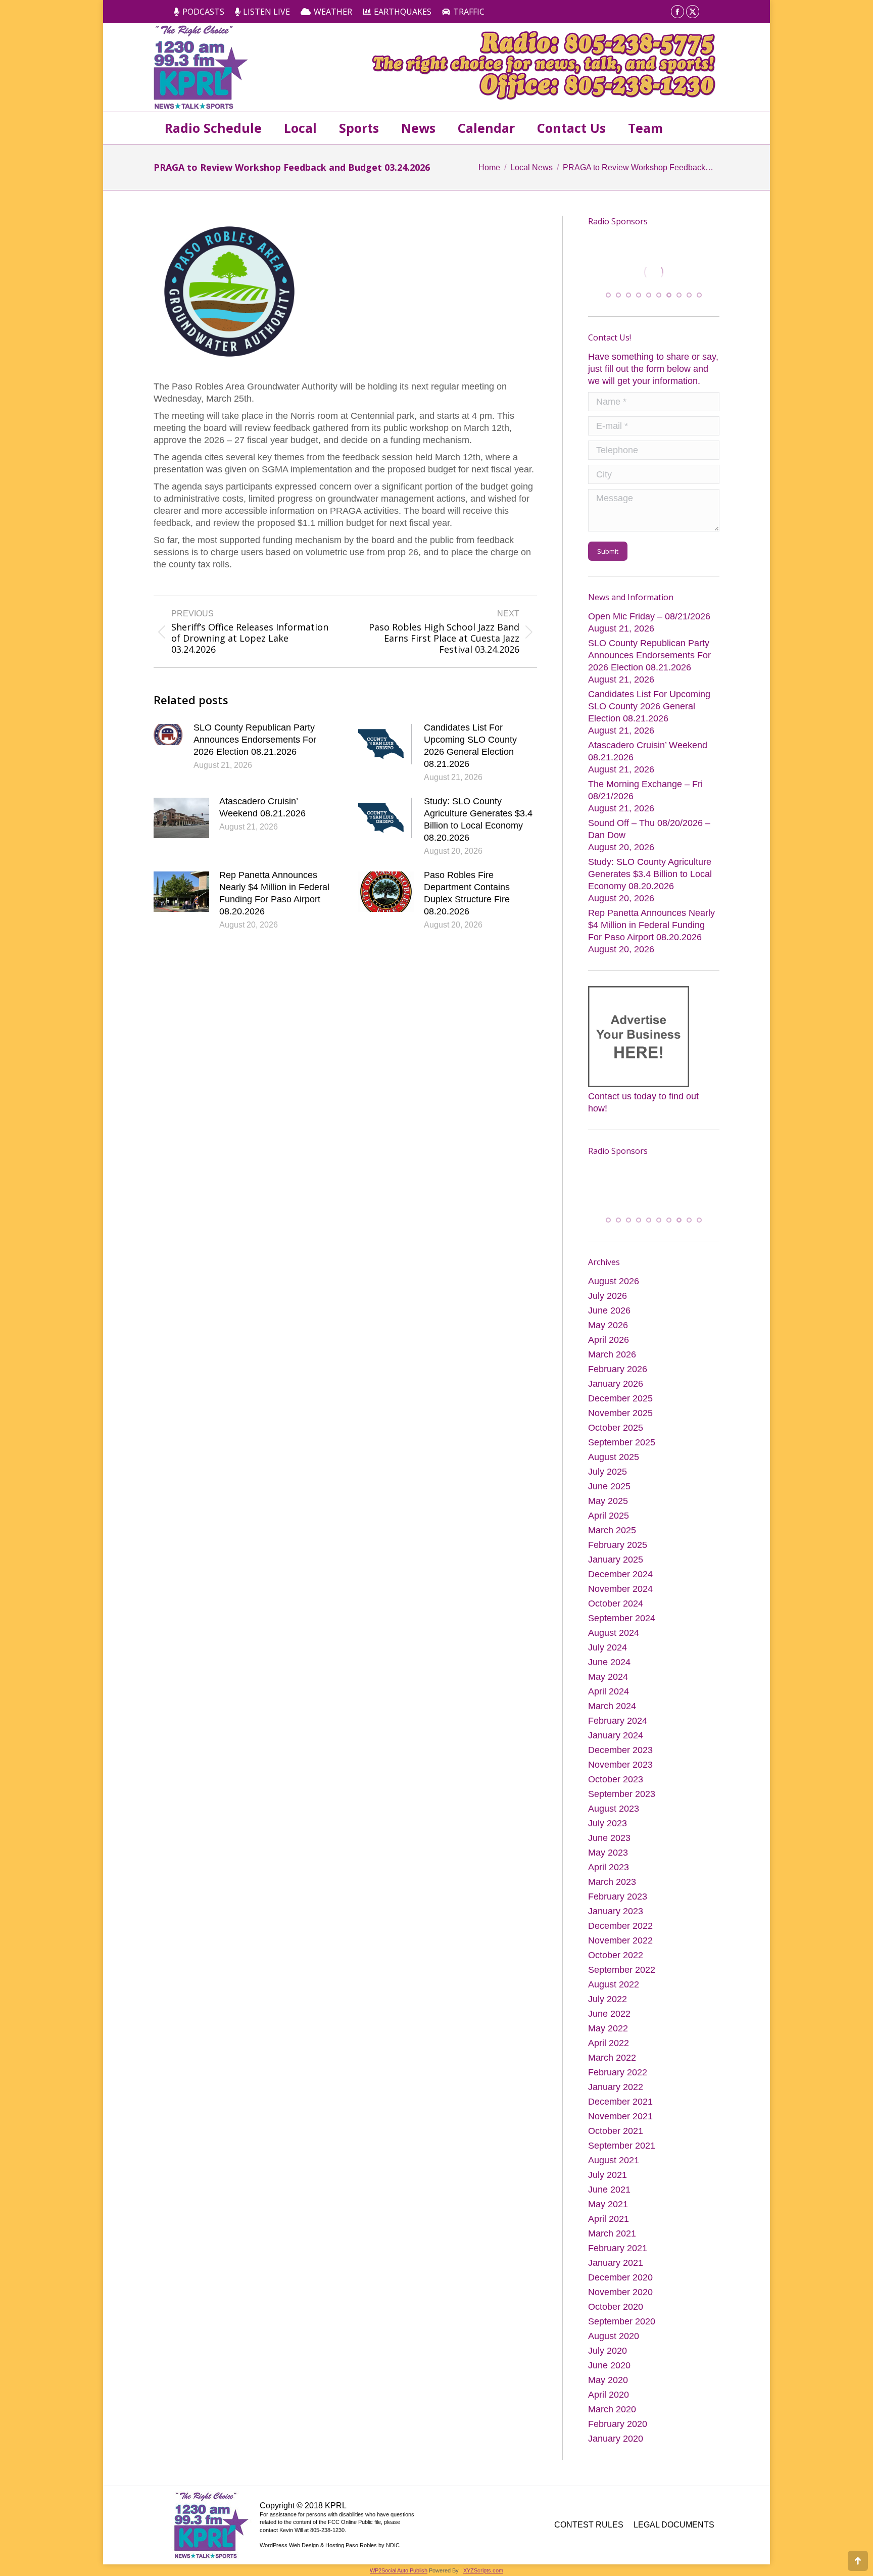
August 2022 (614, 1987)
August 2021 (614, 2163)
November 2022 (620, 1943)
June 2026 (609, 1313)
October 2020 (616, 2309)
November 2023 (620, 1767)
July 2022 (608, 2002)
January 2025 (616, 1562)
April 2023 (609, 1870)
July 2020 (608, 2353)
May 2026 (608, 1328)
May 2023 (608, 1855)
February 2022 (618, 2075)
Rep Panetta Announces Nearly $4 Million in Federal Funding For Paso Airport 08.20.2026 (274, 893)
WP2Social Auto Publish (399, 2573)
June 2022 (609, 2016)
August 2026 (614, 1284)
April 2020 (609, 2397)
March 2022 (612, 2060)
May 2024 (608, 1679)
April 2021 (609, 2221)
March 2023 (612, 1884)
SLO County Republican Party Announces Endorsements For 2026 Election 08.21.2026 (255, 740)
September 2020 (622, 2324)
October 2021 (616, 2133)
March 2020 (612, 2412)
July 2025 (608, 1474)
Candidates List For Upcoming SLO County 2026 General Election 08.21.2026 (470, 746)
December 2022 (620, 1928)
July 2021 (608, 2177)
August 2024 (614, 1635)
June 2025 (609, 1489)
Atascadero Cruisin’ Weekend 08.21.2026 (262, 807)
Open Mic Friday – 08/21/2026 (649, 618)
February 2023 (618, 1899)
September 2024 (622, 1621)
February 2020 (618, 2426)
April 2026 (609, 1342)
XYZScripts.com (483, 2573)
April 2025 (609, 1518)
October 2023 (616, 1782)
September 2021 (622, 2148)
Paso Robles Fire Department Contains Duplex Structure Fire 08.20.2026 (467, 893)
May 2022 (608, 2031)
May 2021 (608, 2207)
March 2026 (612, 1357)
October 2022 (616, 1958)
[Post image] (168, 735)
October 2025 (616, 1430)
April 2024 (609, 1694)
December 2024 (620, 1577)
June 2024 (609, 1665)
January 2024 (616, 1738)
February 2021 (618, 2251)
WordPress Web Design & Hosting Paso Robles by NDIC (330, 2548)
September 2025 (622, 1445)
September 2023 (622, 1796)
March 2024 (612, 1709)
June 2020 (609, 2368)
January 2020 (616, 2441)
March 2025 (612, 1533)
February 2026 (618, 1372)
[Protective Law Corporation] (691, 282)
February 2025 (618, 1547)
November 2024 (620, 1591)
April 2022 (609, 2046)
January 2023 (616, 1914)
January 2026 (616, 1386)
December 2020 (620, 2280)
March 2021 (612, 2236)
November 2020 (620, 2295)
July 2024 (608, 1650)
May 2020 (608, 2383)
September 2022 (622, 1972)
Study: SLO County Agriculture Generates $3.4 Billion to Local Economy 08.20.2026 (478, 819)
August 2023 (614, 1811)
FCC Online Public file (354, 2524)
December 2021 (620, 2104)
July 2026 (608, 1298)
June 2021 (609, 2192)
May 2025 (608, 1503)
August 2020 (614, 2339)
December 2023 (620, 1753)
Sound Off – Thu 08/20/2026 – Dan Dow (649, 831)
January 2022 (616, 2089)
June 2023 (609, 1840)
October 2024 (616, 1606)
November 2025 (620, 1416)
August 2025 (614, 1460)
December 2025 (620, 1401)
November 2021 (620, 2119)
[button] (608, 297)
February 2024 (618, 1723)
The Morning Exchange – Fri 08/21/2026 (645, 792)
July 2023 (608, 1826)
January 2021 (616, 2265)
